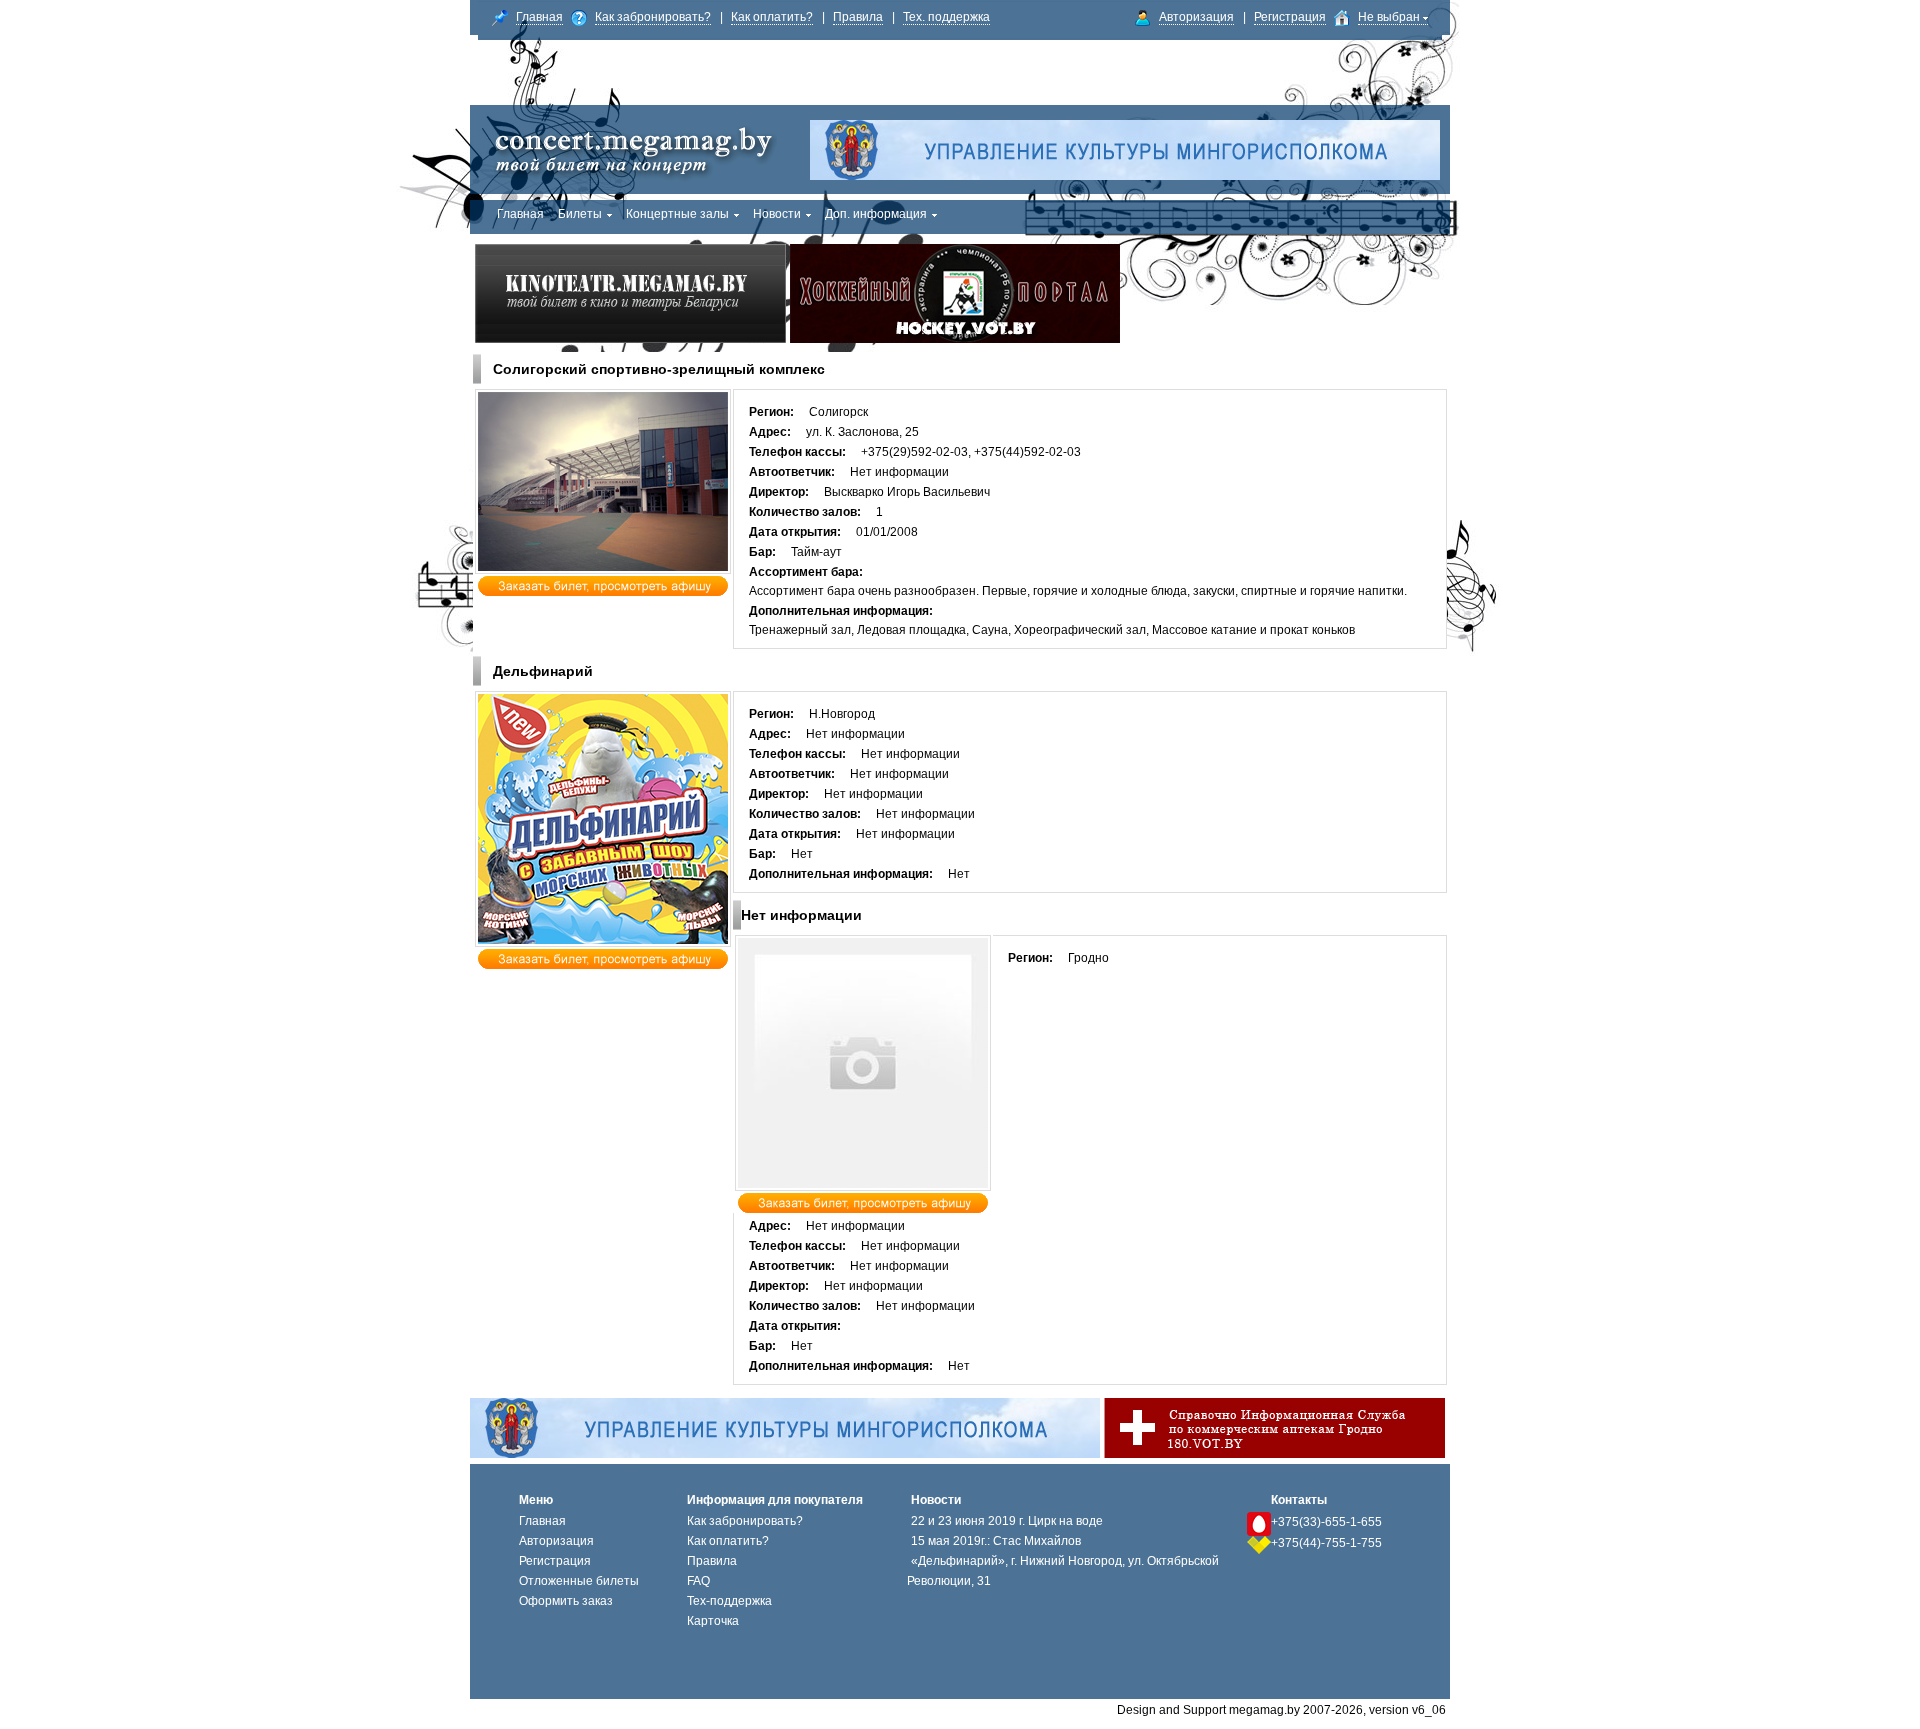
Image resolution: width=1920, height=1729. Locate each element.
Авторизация (1196, 17)
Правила (858, 17)
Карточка (713, 1621)
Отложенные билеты (579, 1581)
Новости (777, 214)
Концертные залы (677, 214)
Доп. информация (876, 214)
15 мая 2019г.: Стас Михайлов (996, 1541)
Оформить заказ (566, 1601)
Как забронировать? (653, 17)
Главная (539, 17)
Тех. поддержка (946, 17)
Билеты (580, 214)
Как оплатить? (772, 17)
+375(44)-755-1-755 (1326, 1543)
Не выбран (1390, 17)
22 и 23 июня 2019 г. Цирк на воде (1007, 1521)
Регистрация (1290, 17)
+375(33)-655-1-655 (1326, 1522)
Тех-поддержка (729, 1601)
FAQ (698, 1581)
